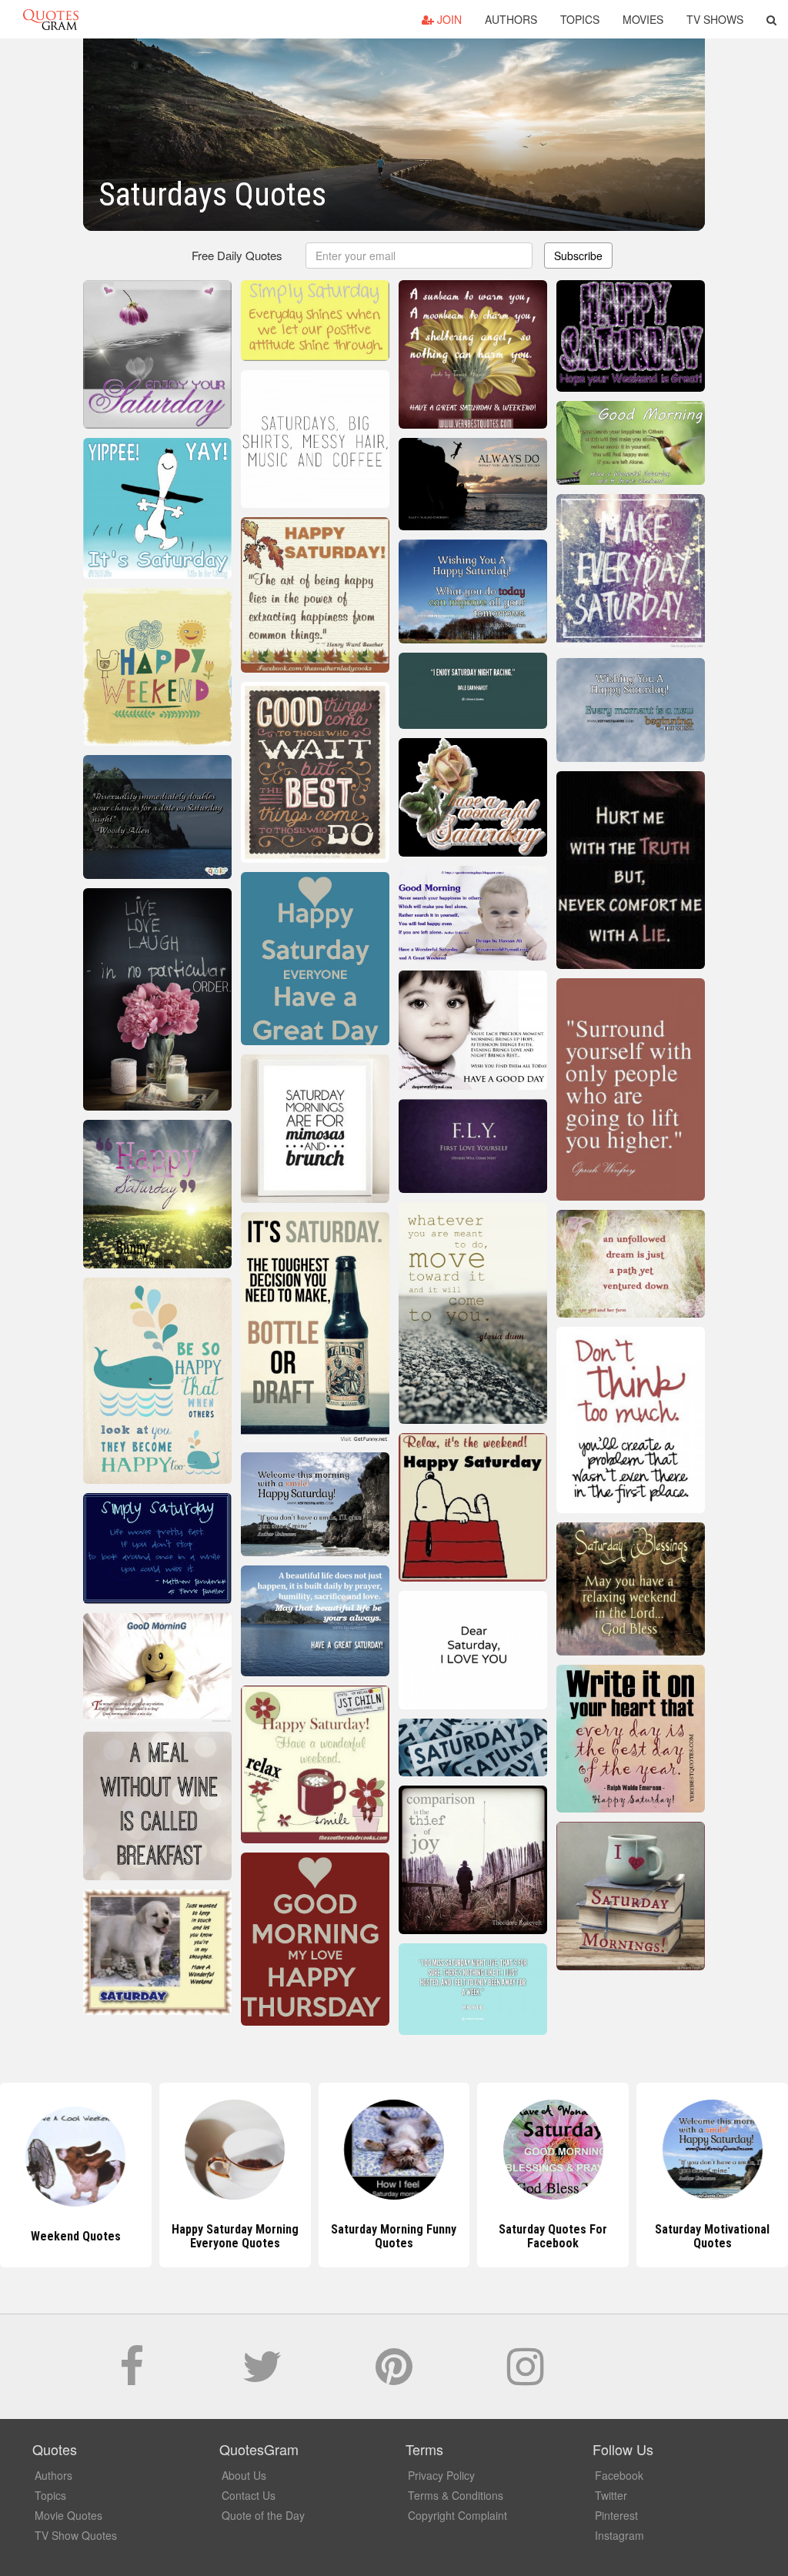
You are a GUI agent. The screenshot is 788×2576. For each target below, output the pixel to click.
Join (448, 19)
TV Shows (715, 19)
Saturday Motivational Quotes (712, 2236)
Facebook (619, 2475)
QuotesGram (51, 19)
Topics (580, 19)
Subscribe (578, 256)
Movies (643, 19)
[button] (771, 19)
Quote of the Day (263, 2515)
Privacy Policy (441, 2475)
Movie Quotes (68, 2515)
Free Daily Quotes (237, 255)
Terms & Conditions (456, 2495)
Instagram (619, 2535)
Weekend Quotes (76, 2236)
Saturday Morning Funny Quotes (394, 2236)
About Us (244, 2475)
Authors (511, 19)
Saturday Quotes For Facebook (553, 2236)
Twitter (611, 2495)
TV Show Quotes (76, 2535)
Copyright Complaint (457, 2515)
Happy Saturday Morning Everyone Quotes (235, 2236)
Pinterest (616, 2515)
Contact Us (249, 2495)
